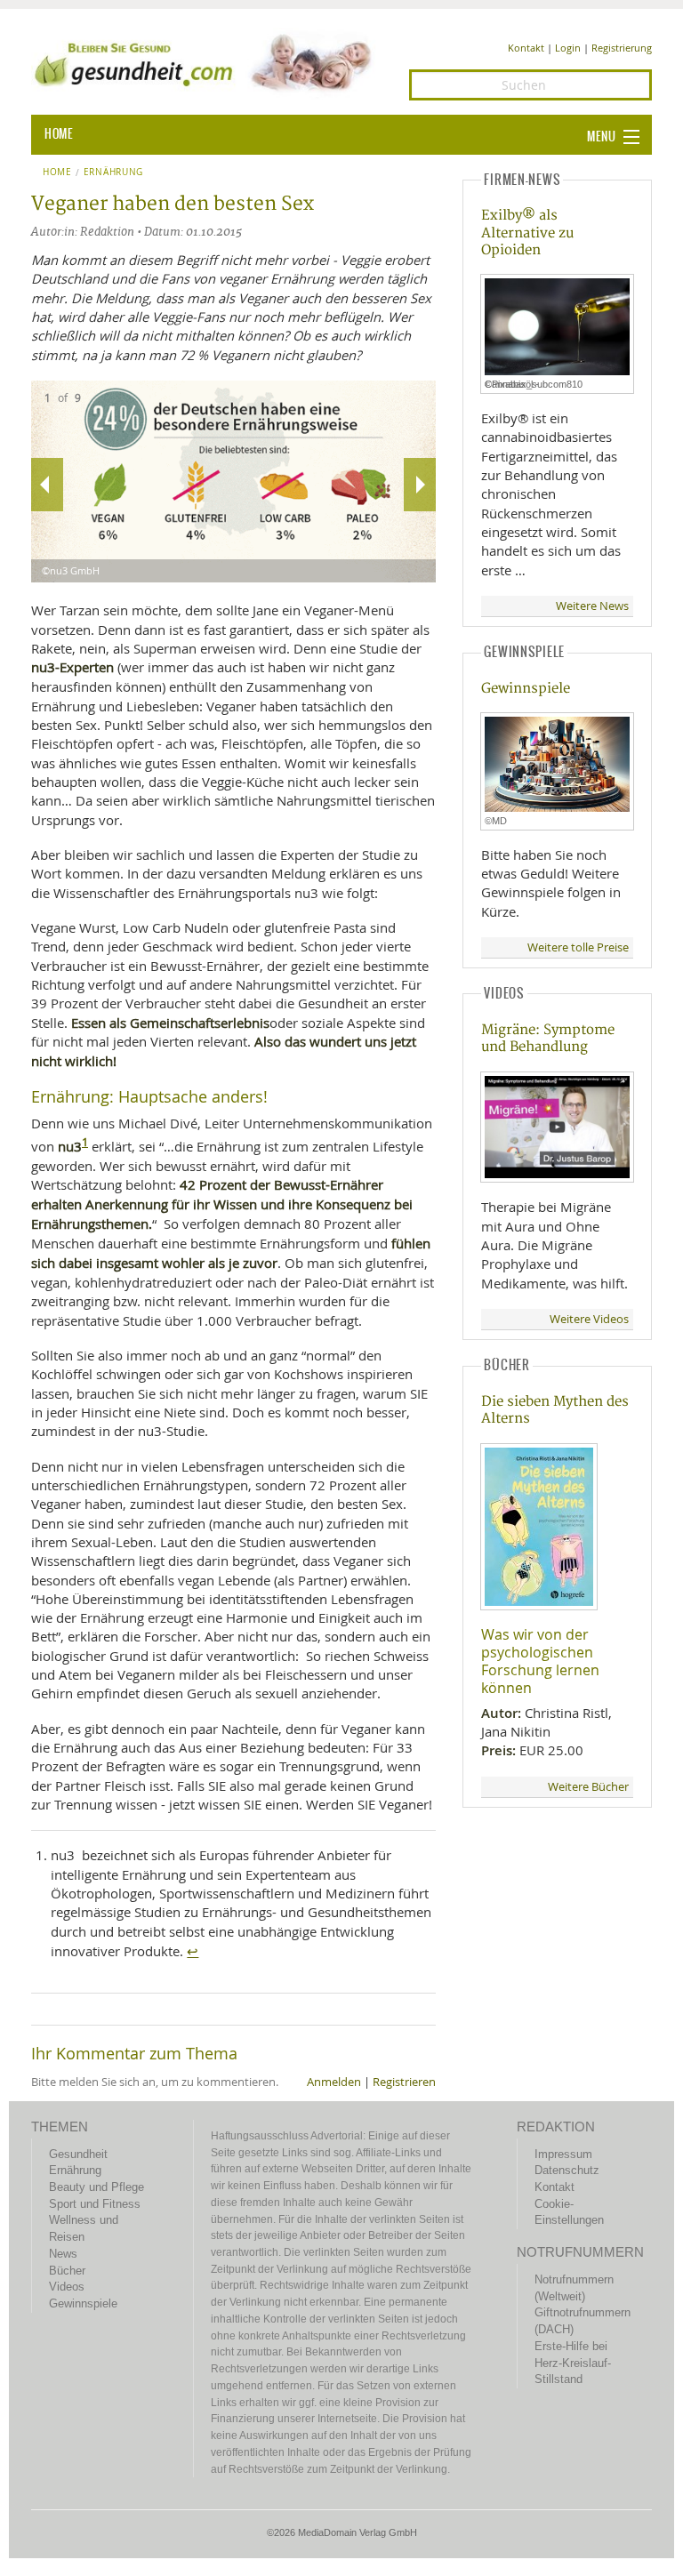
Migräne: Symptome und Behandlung (548, 1039)
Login (568, 48)
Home (57, 173)
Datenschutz (567, 2170)
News (63, 2254)
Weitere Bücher (588, 1787)
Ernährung (113, 173)
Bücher (67, 2271)
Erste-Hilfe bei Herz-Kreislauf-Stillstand (573, 2363)
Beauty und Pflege (96, 2187)
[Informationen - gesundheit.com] (207, 62)
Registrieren (404, 2082)
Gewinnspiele (526, 689)
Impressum (563, 2154)
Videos (67, 2287)
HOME (59, 134)
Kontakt (526, 48)
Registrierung (622, 48)
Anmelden (334, 2082)
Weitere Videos (589, 1319)
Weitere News (592, 606)
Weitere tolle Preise (578, 947)
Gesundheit (78, 2154)
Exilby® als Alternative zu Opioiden (527, 233)
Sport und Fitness (95, 2204)
